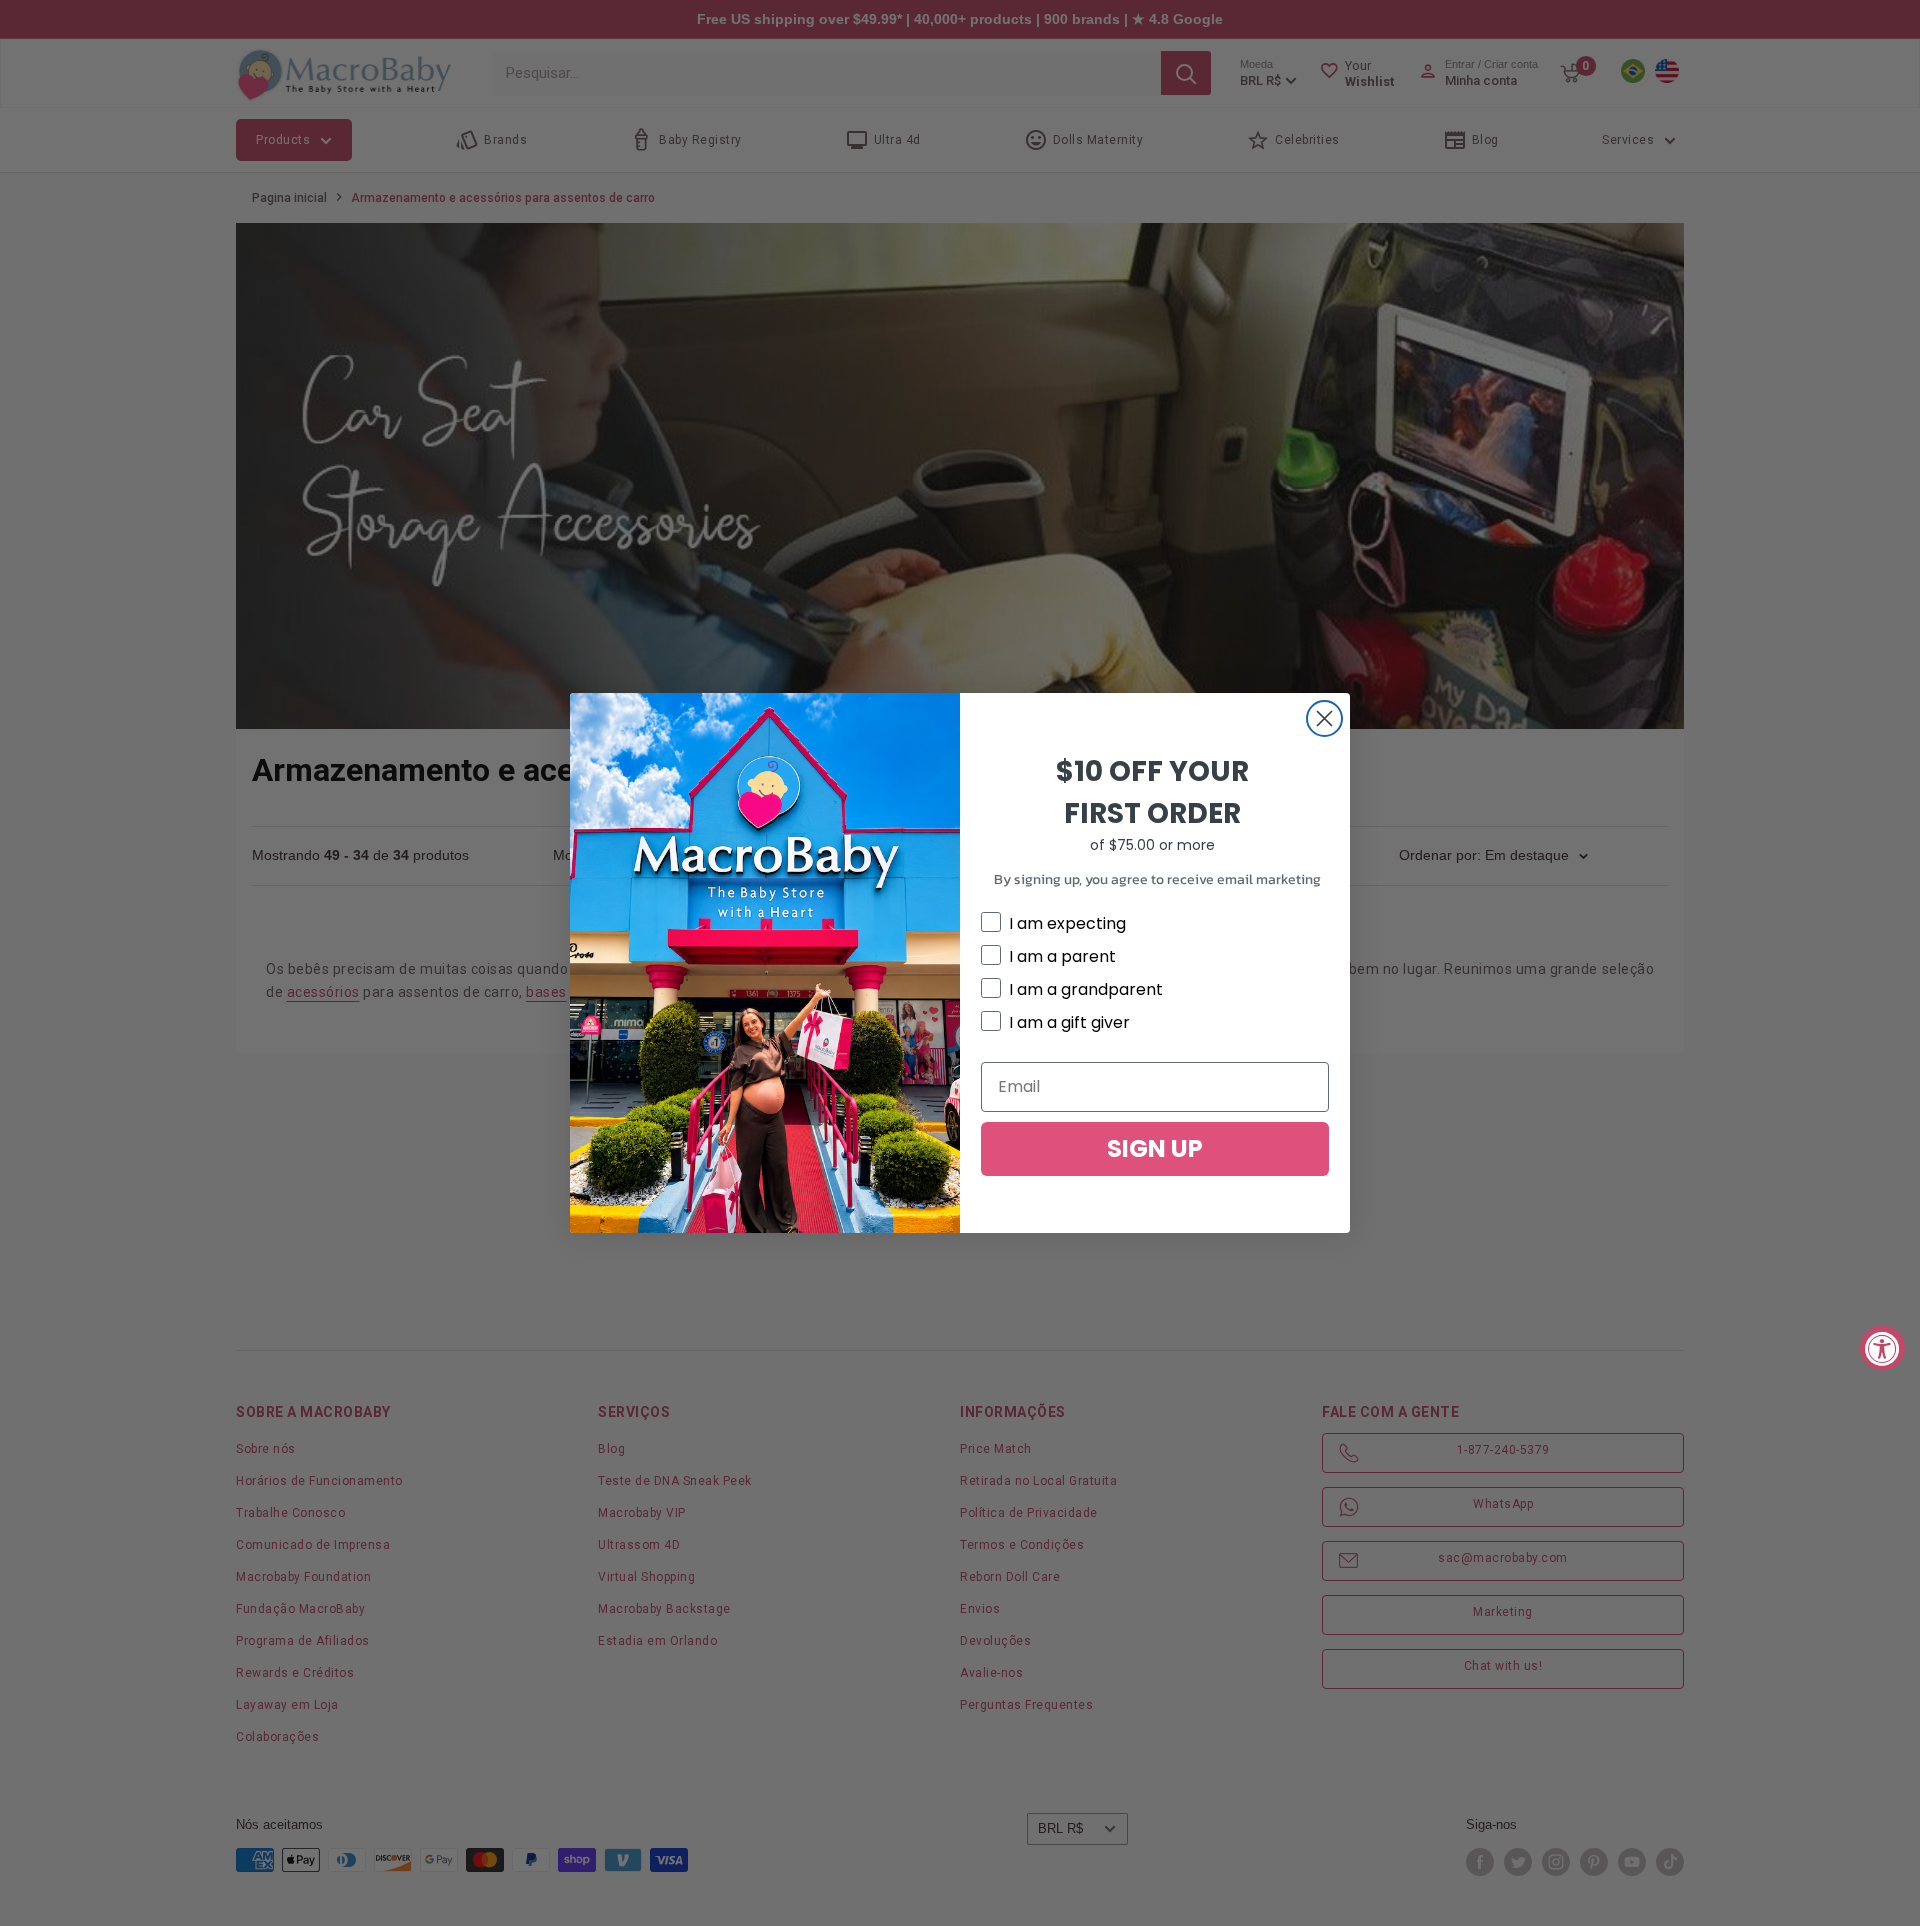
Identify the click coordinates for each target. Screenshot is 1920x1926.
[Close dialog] (1324, 718)
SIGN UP (1155, 1148)
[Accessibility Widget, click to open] (1882, 1348)
